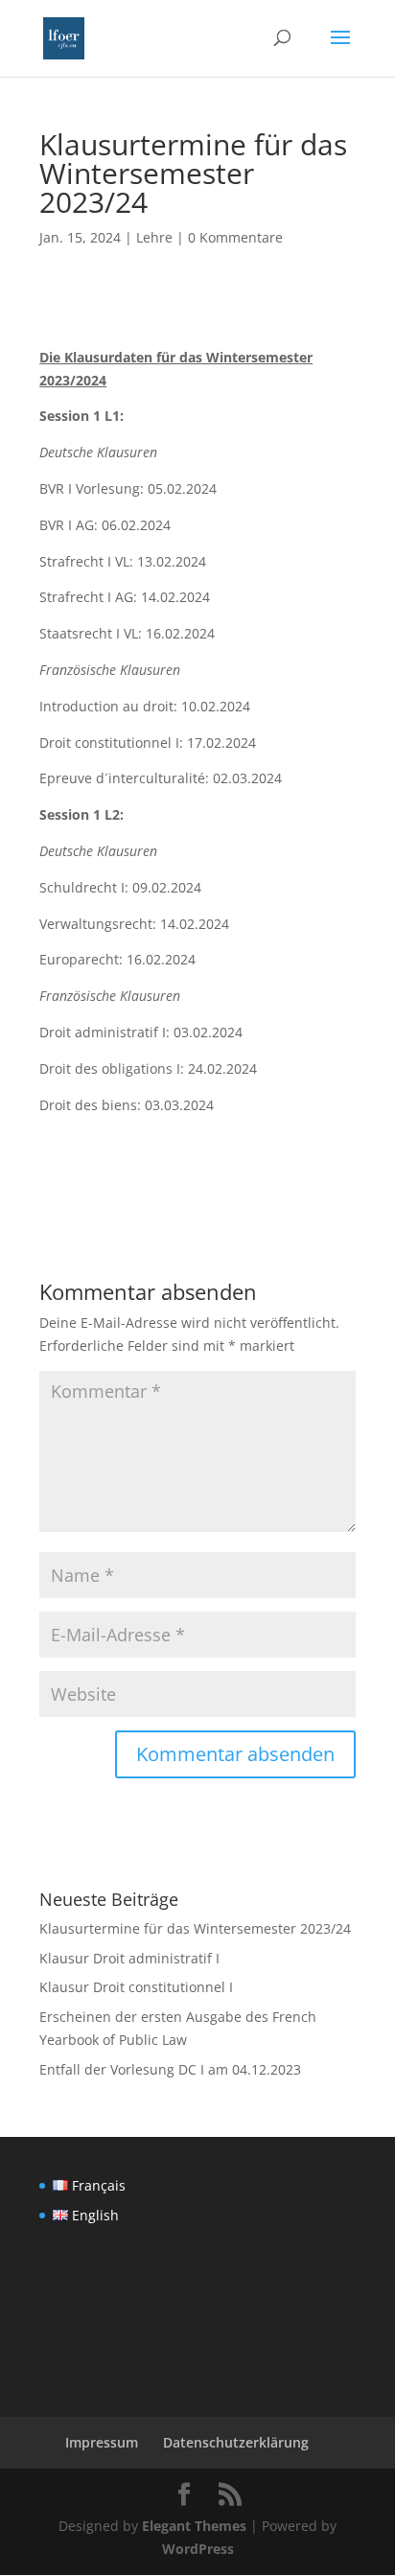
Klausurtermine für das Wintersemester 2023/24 (195, 1928)
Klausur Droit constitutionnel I (136, 1987)
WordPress (198, 2549)
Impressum (102, 2442)
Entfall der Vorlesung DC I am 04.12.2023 (170, 2069)
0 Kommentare (235, 237)
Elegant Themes (194, 2526)
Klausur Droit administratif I (129, 1958)
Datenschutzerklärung (236, 2442)
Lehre (154, 237)
